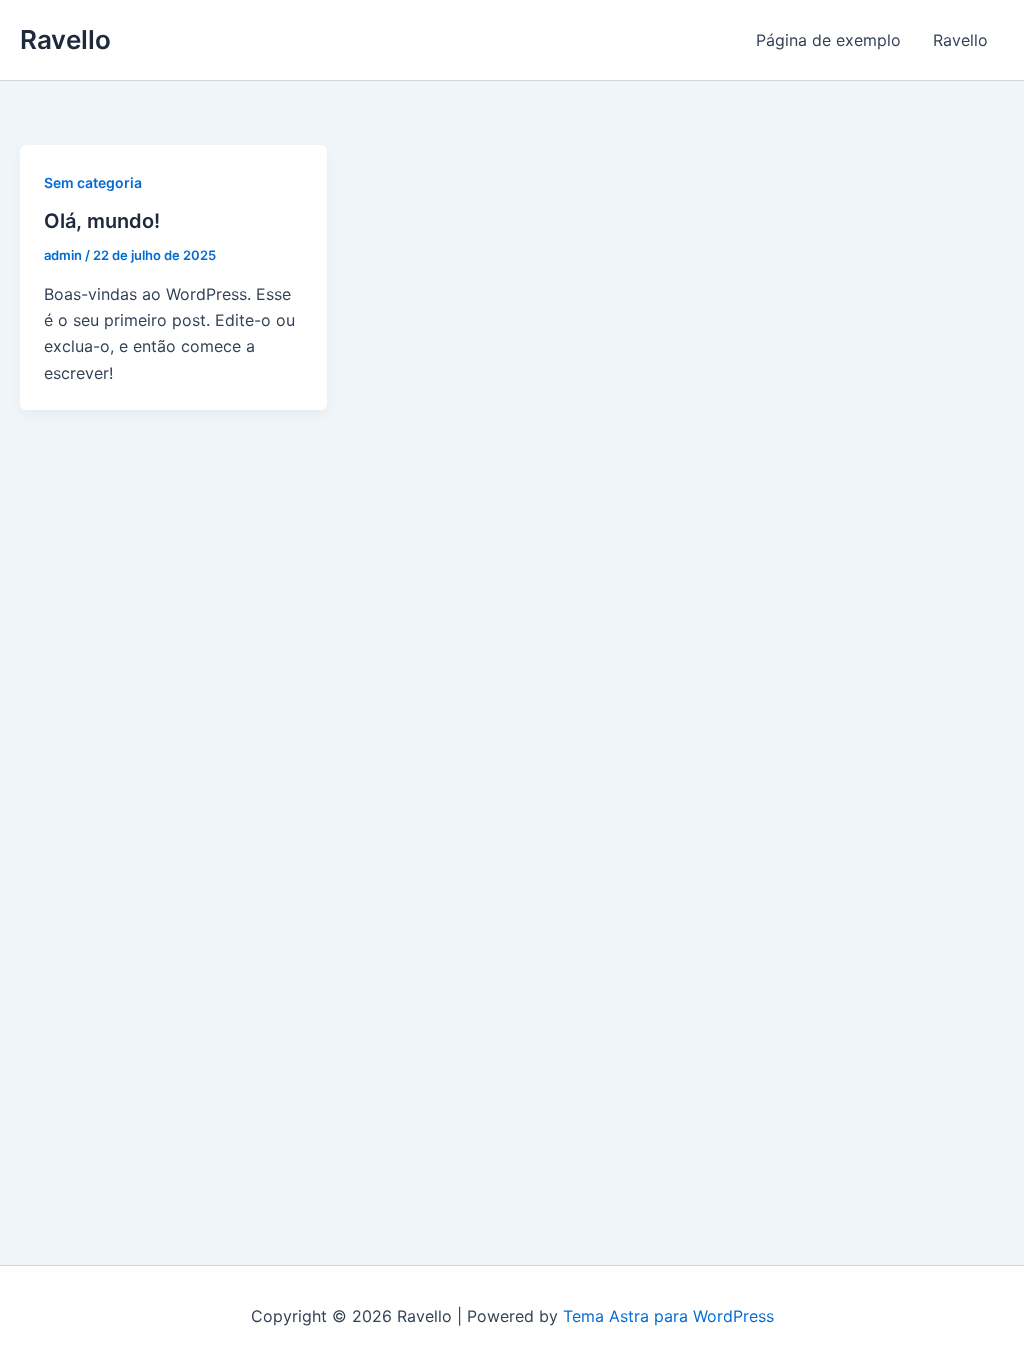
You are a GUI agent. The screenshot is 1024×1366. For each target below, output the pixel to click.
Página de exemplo (828, 40)
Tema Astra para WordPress (668, 1316)
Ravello (65, 39)
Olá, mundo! (102, 221)
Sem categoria (93, 182)
